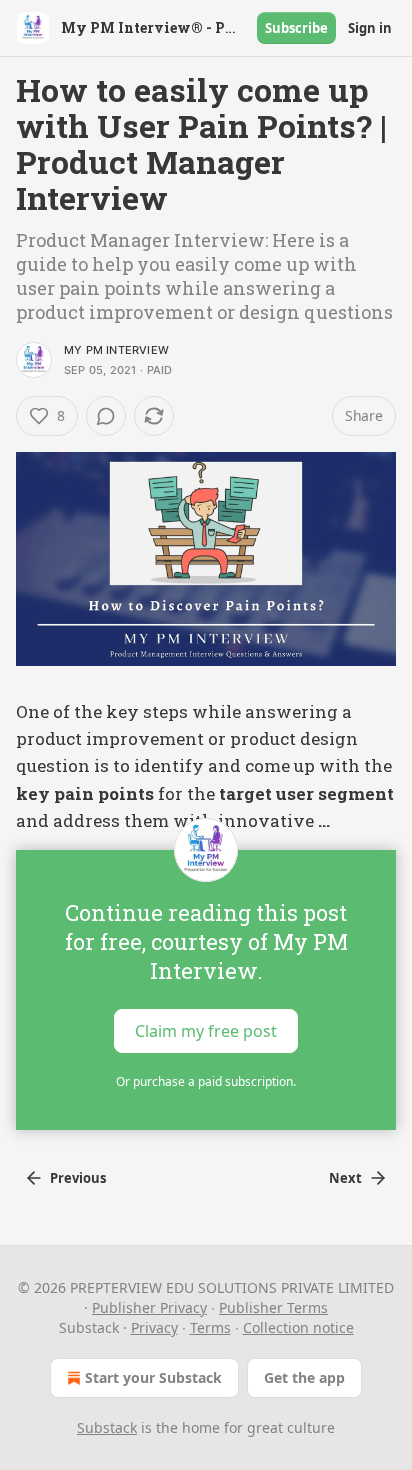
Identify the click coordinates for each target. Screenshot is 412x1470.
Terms (210, 1327)
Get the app (304, 1377)
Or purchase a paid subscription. (206, 1081)
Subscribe (296, 28)
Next (345, 1178)
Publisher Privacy (149, 1307)
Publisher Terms (273, 1307)
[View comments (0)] (106, 416)
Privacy (154, 1327)
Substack (107, 1427)
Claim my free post (206, 1030)
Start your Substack (153, 1377)
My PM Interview (116, 350)
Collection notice (298, 1327)
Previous (78, 1178)
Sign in (370, 28)
